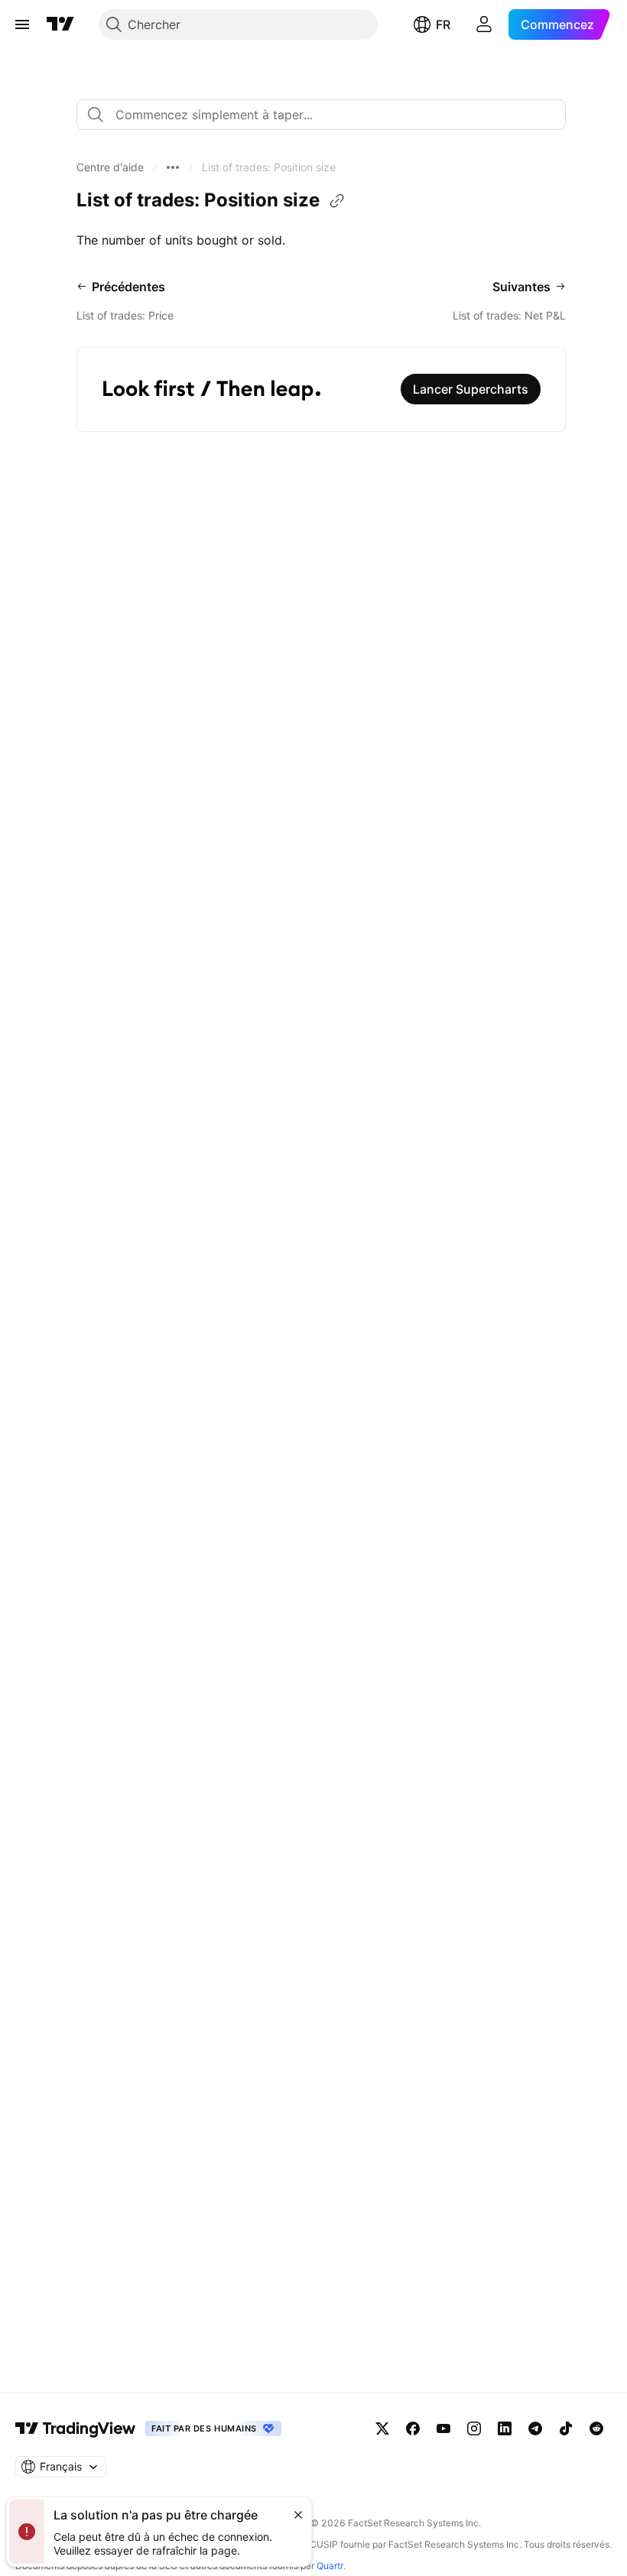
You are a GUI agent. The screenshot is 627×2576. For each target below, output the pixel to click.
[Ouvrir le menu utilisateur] (484, 24)
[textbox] (327, 115)
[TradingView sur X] (382, 2428)
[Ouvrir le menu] (22, 24)
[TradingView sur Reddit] (596, 2428)
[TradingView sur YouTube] (443, 2428)
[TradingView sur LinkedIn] (505, 2428)
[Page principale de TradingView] (60, 24)
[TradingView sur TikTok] (566, 2428)
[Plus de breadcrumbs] (173, 167)
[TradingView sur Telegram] (535, 2428)
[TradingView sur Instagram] (474, 2428)
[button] (110, 167)
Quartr (330, 2566)
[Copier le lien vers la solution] (337, 201)
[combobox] (321, 115)
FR (443, 24)
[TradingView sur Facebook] (413, 2428)
